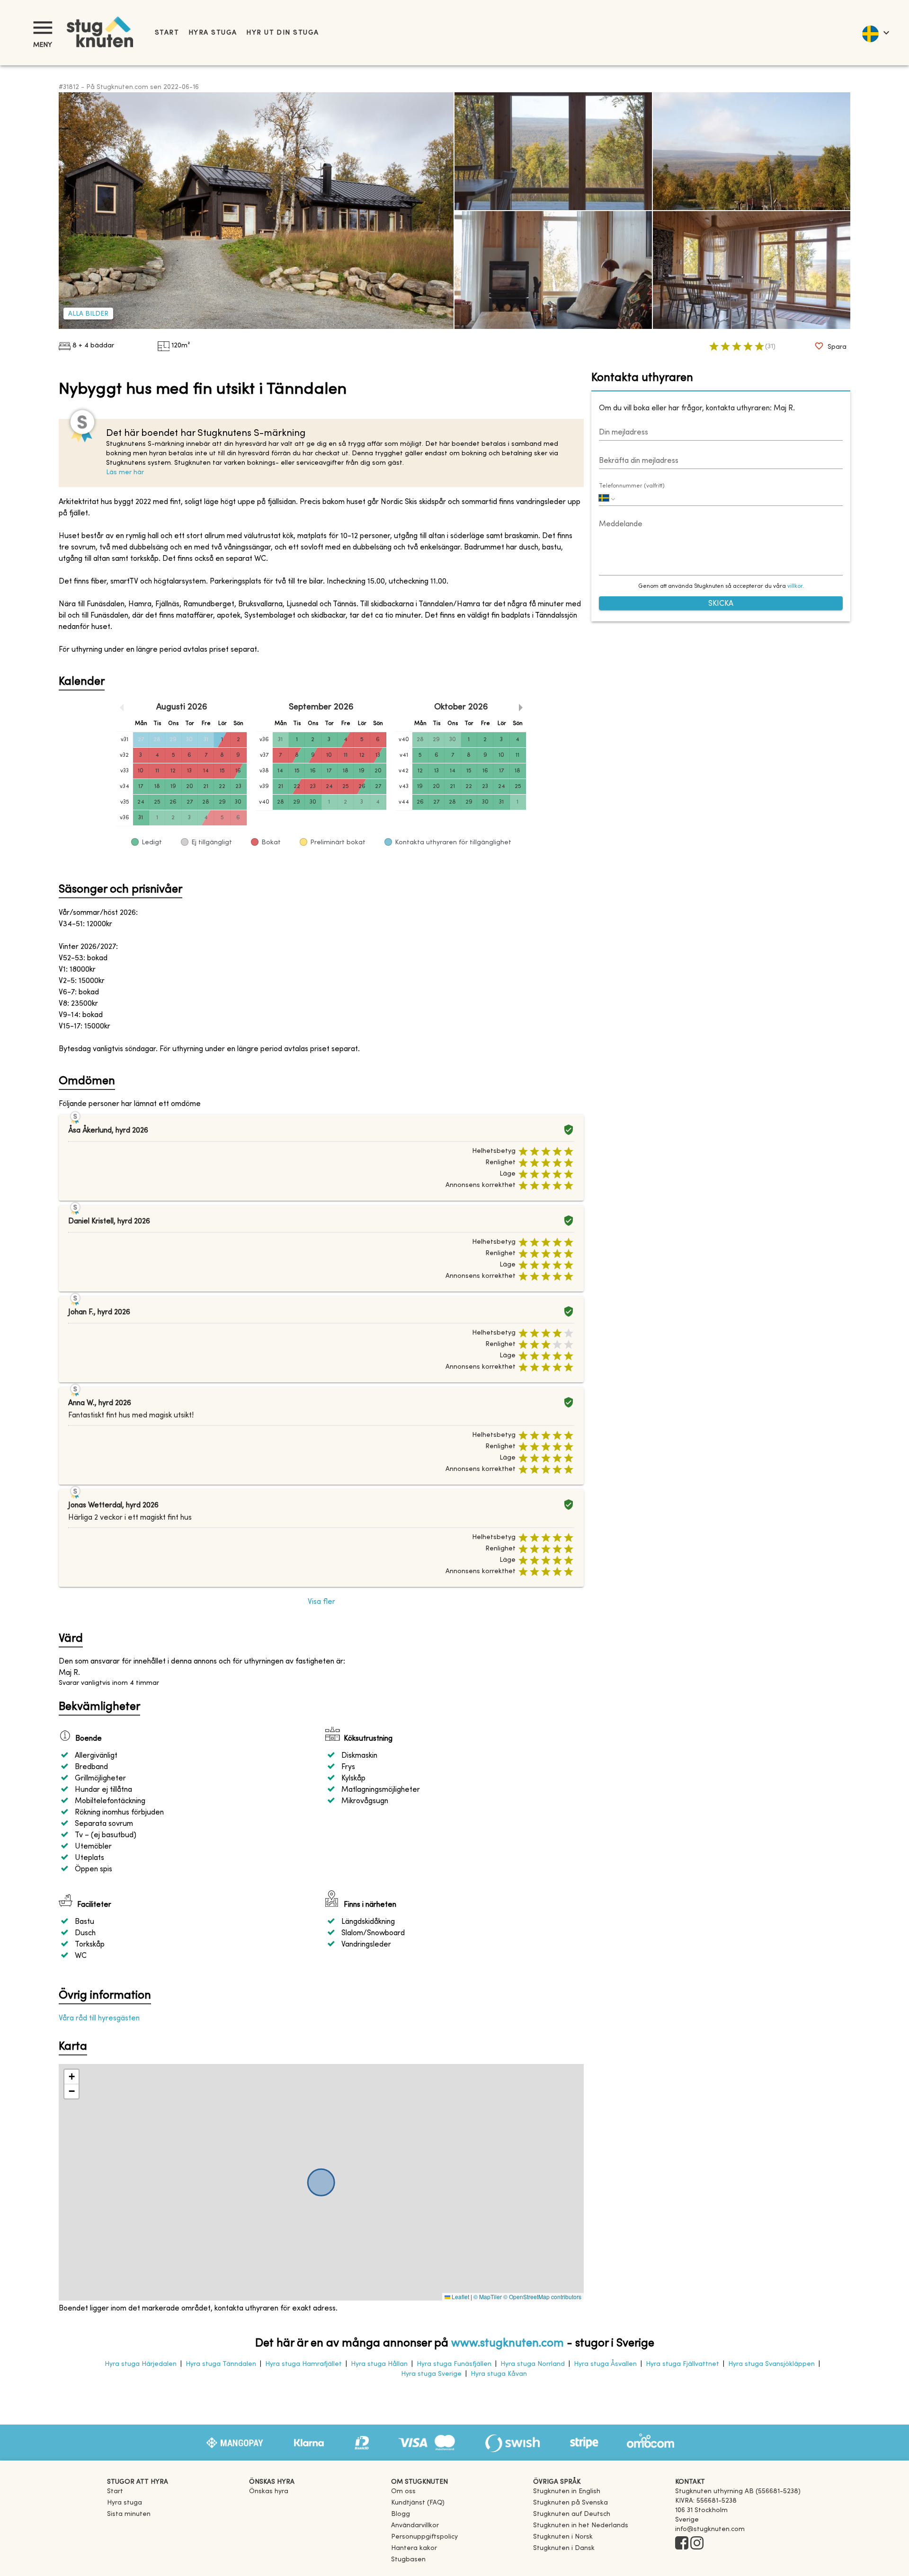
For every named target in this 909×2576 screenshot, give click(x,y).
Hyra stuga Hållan (379, 2364)
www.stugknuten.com (508, 2344)
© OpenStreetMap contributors (542, 2297)
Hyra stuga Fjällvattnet (682, 2364)
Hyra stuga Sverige (431, 2374)
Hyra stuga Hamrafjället (303, 2364)
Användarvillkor (415, 2526)
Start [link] (167, 33)
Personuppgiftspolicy (424, 2537)
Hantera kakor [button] (414, 2548)
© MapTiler (488, 2297)
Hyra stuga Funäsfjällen (454, 2364)
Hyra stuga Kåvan (499, 2374)
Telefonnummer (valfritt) (632, 486)
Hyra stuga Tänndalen (221, 2364)
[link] (567, 2492)
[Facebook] (682, 2544)
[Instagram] (697, 2544)
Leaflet (460, 2297)
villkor (795, 587)
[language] (875, 33)
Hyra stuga (213, 33)
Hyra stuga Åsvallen (605, 2364)
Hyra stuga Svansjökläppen (771, 2364)
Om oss (403, 2492)
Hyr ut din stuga (282, 33)
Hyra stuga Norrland (533, 2364)
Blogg (401, 2514)
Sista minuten (129, 2514)
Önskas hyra (269, 2492)
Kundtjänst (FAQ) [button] (418, 2503)
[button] (71, 2077)
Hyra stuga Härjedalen (141, 2364)
